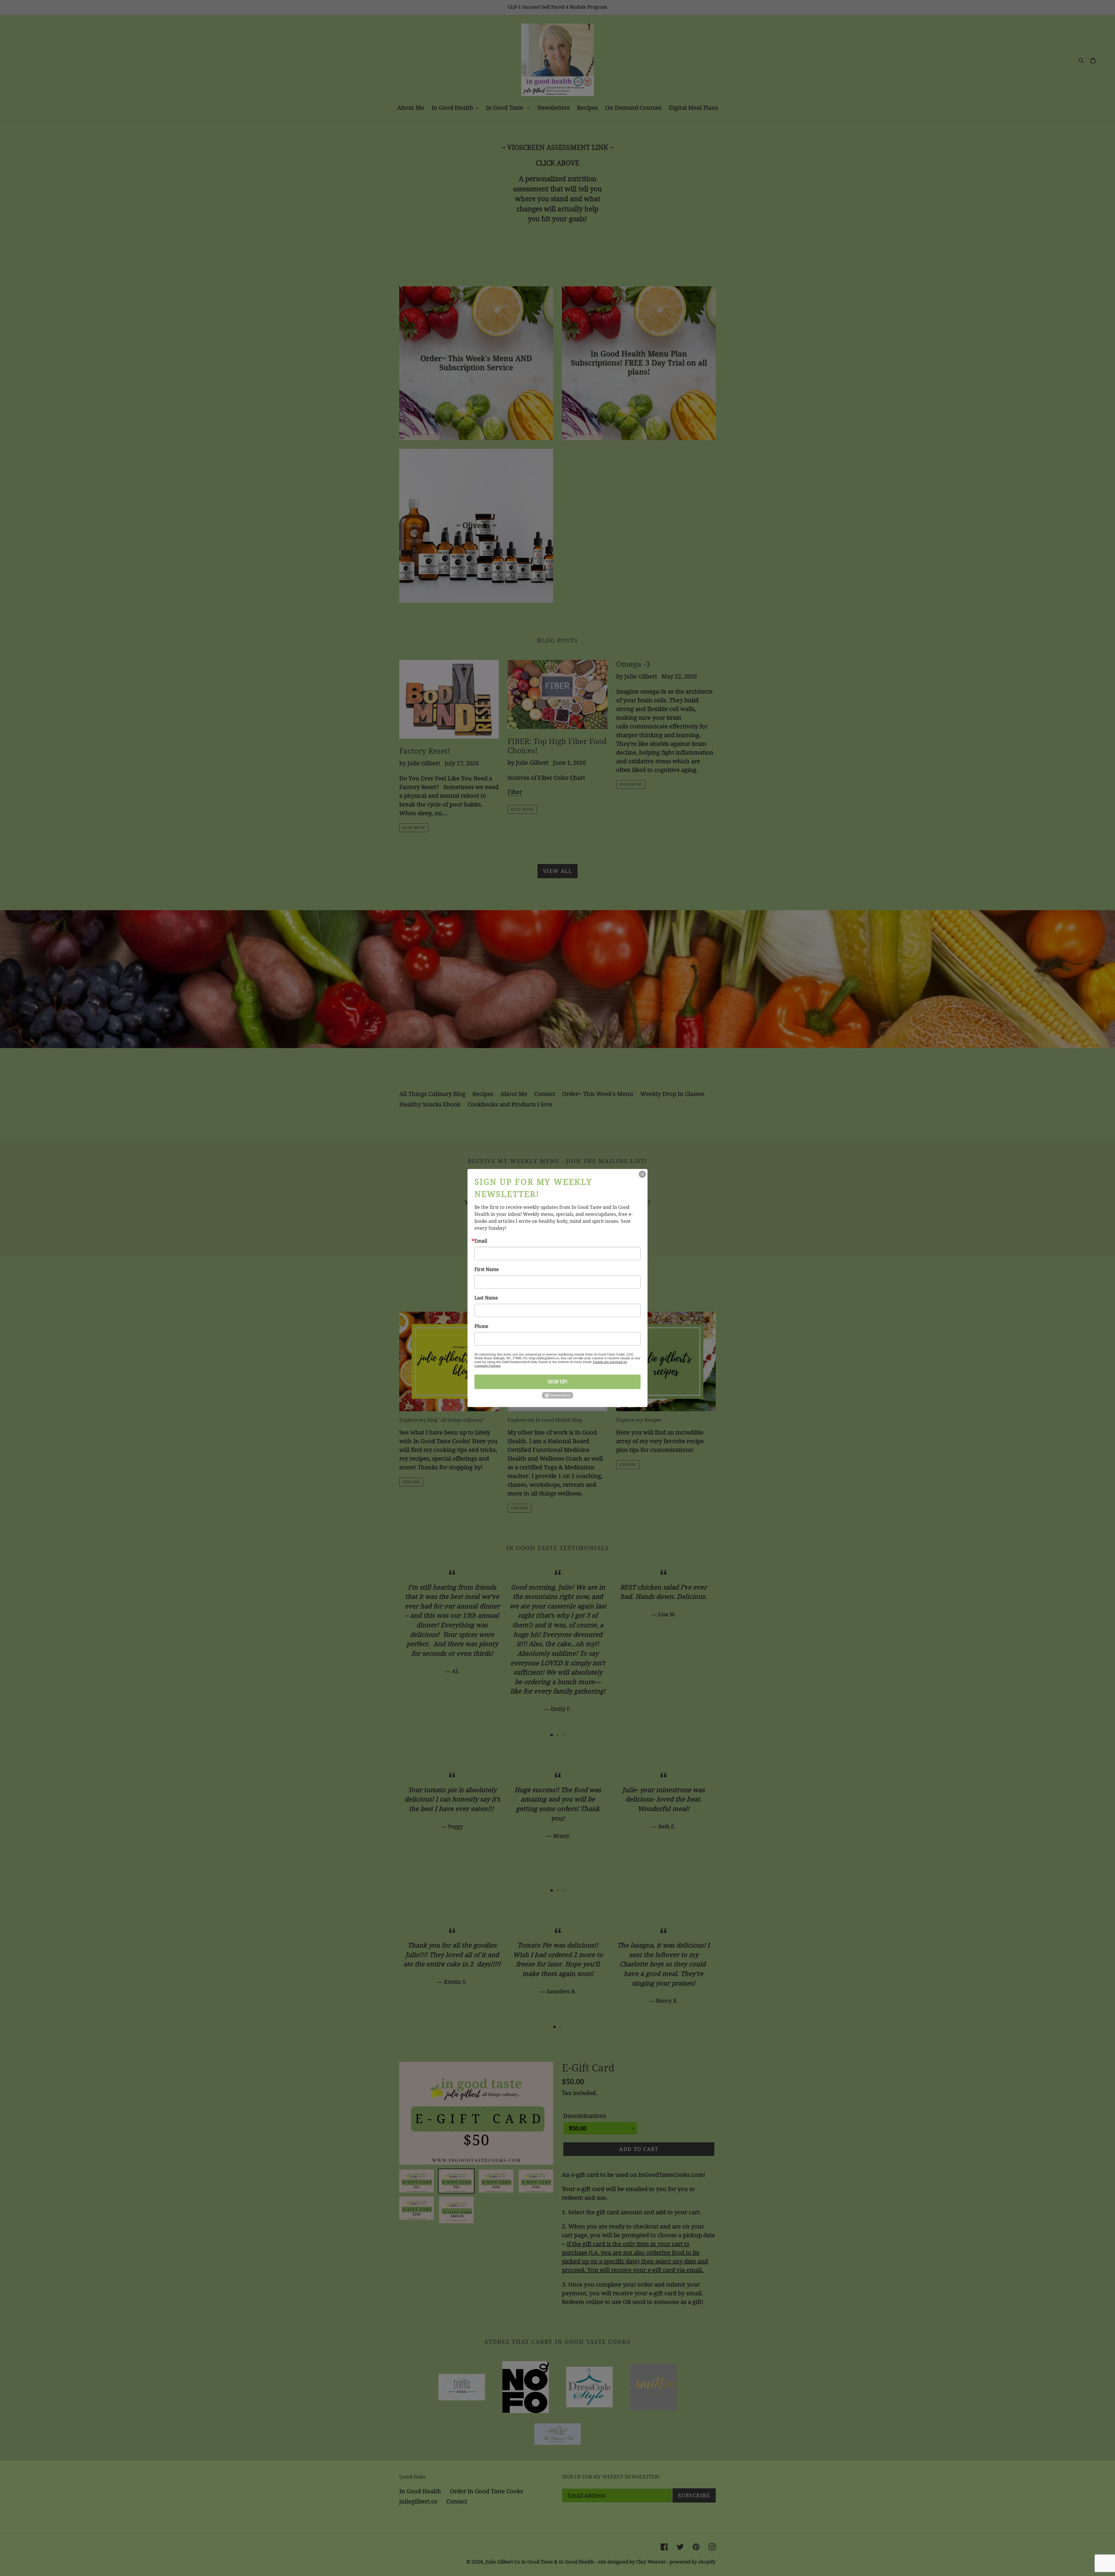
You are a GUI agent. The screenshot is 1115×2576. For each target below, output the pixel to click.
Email (481, 1241)
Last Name (486, 1298)
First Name (487, 1269)
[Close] (642, 1174)
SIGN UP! (557, 1381)
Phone (481, 1326)
